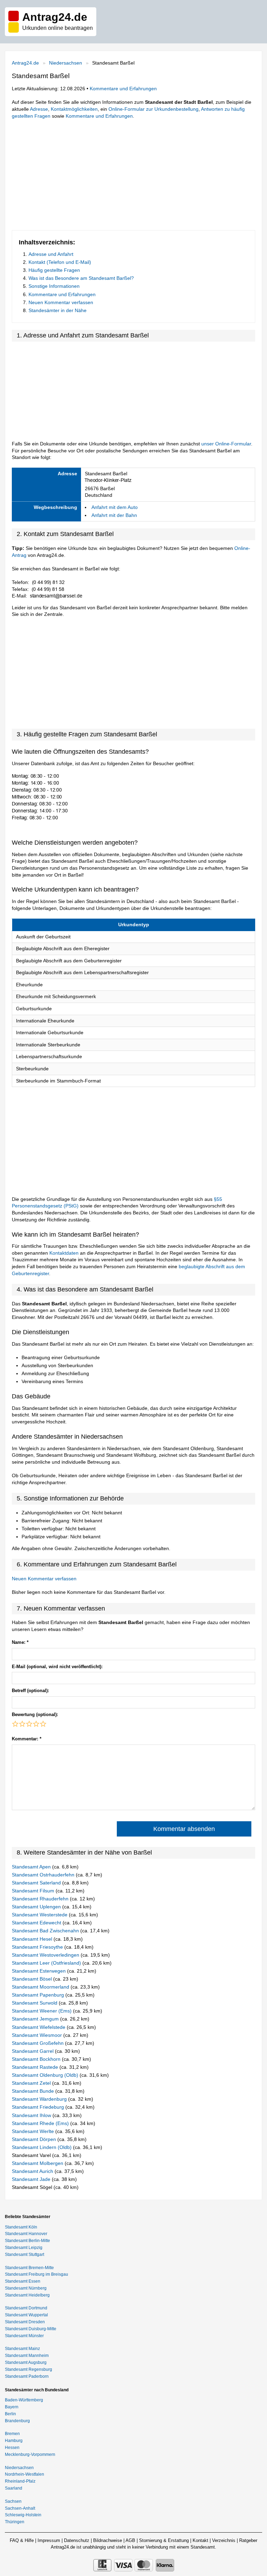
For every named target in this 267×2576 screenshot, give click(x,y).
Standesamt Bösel (33, 1979)
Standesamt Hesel (33, 1939)
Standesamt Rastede (36, 2067)
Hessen (12, 2448)
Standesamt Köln (21, 2227)
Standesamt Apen (32, 1867)
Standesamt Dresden (25, 2322)
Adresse (39, 109)
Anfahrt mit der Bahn (114, 515)
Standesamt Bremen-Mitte (29, 2268)
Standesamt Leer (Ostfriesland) (47, 1963)
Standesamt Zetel (32, 2083)
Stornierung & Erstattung (164, 2540)
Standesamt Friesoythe (38, 1947)
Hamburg (14, 2441)
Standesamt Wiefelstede (39, 2027)
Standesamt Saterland (37, 1883)
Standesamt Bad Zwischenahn (46, 1931)
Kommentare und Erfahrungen (123, 89)
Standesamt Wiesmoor (38, 2035)
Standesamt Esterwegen (39, 1971)
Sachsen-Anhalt (20, 2508)
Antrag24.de (25, 63)
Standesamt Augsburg (26, 2362)
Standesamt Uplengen (37, 1907)
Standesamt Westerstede (40, 1915)
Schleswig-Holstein (23, 2515)
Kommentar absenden (184, 1829)
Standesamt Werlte (34, 2131)
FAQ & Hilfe (22, 2540)
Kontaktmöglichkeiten (74, 109)
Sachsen (13, 2501)
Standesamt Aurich (33, 2171)
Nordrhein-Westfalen (25, 2474)
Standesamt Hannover (26, 2234)
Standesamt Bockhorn (37, 2059)
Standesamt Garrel (33, 2051)
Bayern (12, 2407)
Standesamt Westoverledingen (46, 1955)
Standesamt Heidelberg (27, 2295)
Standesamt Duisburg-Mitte (31, 2329)
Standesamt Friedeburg (39, 2107)
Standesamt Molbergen (38, 2163)
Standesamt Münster (24, 2336)
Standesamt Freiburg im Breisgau (37, 2274)
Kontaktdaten (64, 1253)
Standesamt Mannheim (27, 2356)
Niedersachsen (66, 63)
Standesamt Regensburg (29, 2369)
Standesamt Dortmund (26, 2308)
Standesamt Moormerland (41, 1987)
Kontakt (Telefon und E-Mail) (60, 262)
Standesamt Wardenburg (40, 2099)
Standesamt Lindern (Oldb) (42, 2147)
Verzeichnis (224, 2540)
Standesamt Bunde (34, 2091)
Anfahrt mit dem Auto (115, 507)
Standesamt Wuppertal (26, 2315)
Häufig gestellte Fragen (54, 270)
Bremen (12, 2434)
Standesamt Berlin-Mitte (27, 2241)
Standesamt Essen (23, 2281)
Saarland (14, 2488)
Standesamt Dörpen (35, 2139)
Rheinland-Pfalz (20, 2481)
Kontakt (200, 2540)
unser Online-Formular (226, 444)
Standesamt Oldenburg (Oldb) (46, 2075)
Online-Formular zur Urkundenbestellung (153, 109)
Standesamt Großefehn (38, 2043)
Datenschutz (77, 2540)
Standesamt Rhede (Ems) (41, 2123)
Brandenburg (17, 2421)
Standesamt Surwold (35, 2003)
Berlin (10, 2414)
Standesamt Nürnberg (26, 2288)
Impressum (49, 2540)
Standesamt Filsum (34, 1891)
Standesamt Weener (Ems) (42, 2011)
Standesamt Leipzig (24, 2248)
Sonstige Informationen (54, 286)
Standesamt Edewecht (37, 1923)
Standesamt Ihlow (32, 2115)
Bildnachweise (108, 2540)
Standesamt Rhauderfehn (41, 1899)
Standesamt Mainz (22, 2349)
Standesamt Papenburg (39, 1995)
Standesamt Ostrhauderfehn (44, 1875)
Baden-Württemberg (24, 2400)
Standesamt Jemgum (36, 2019)
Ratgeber (248, 2540)
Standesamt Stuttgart (25, 2255)
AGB (130, 2540)
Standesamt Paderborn (27, 2376)
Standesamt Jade (32, 2179)
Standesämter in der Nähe (58, 310)
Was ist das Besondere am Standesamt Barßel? (81, 278)
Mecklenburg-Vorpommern (30, 2454)
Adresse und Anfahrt (51, 254)
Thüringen (15, 2522)
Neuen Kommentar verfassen (61, 302)
